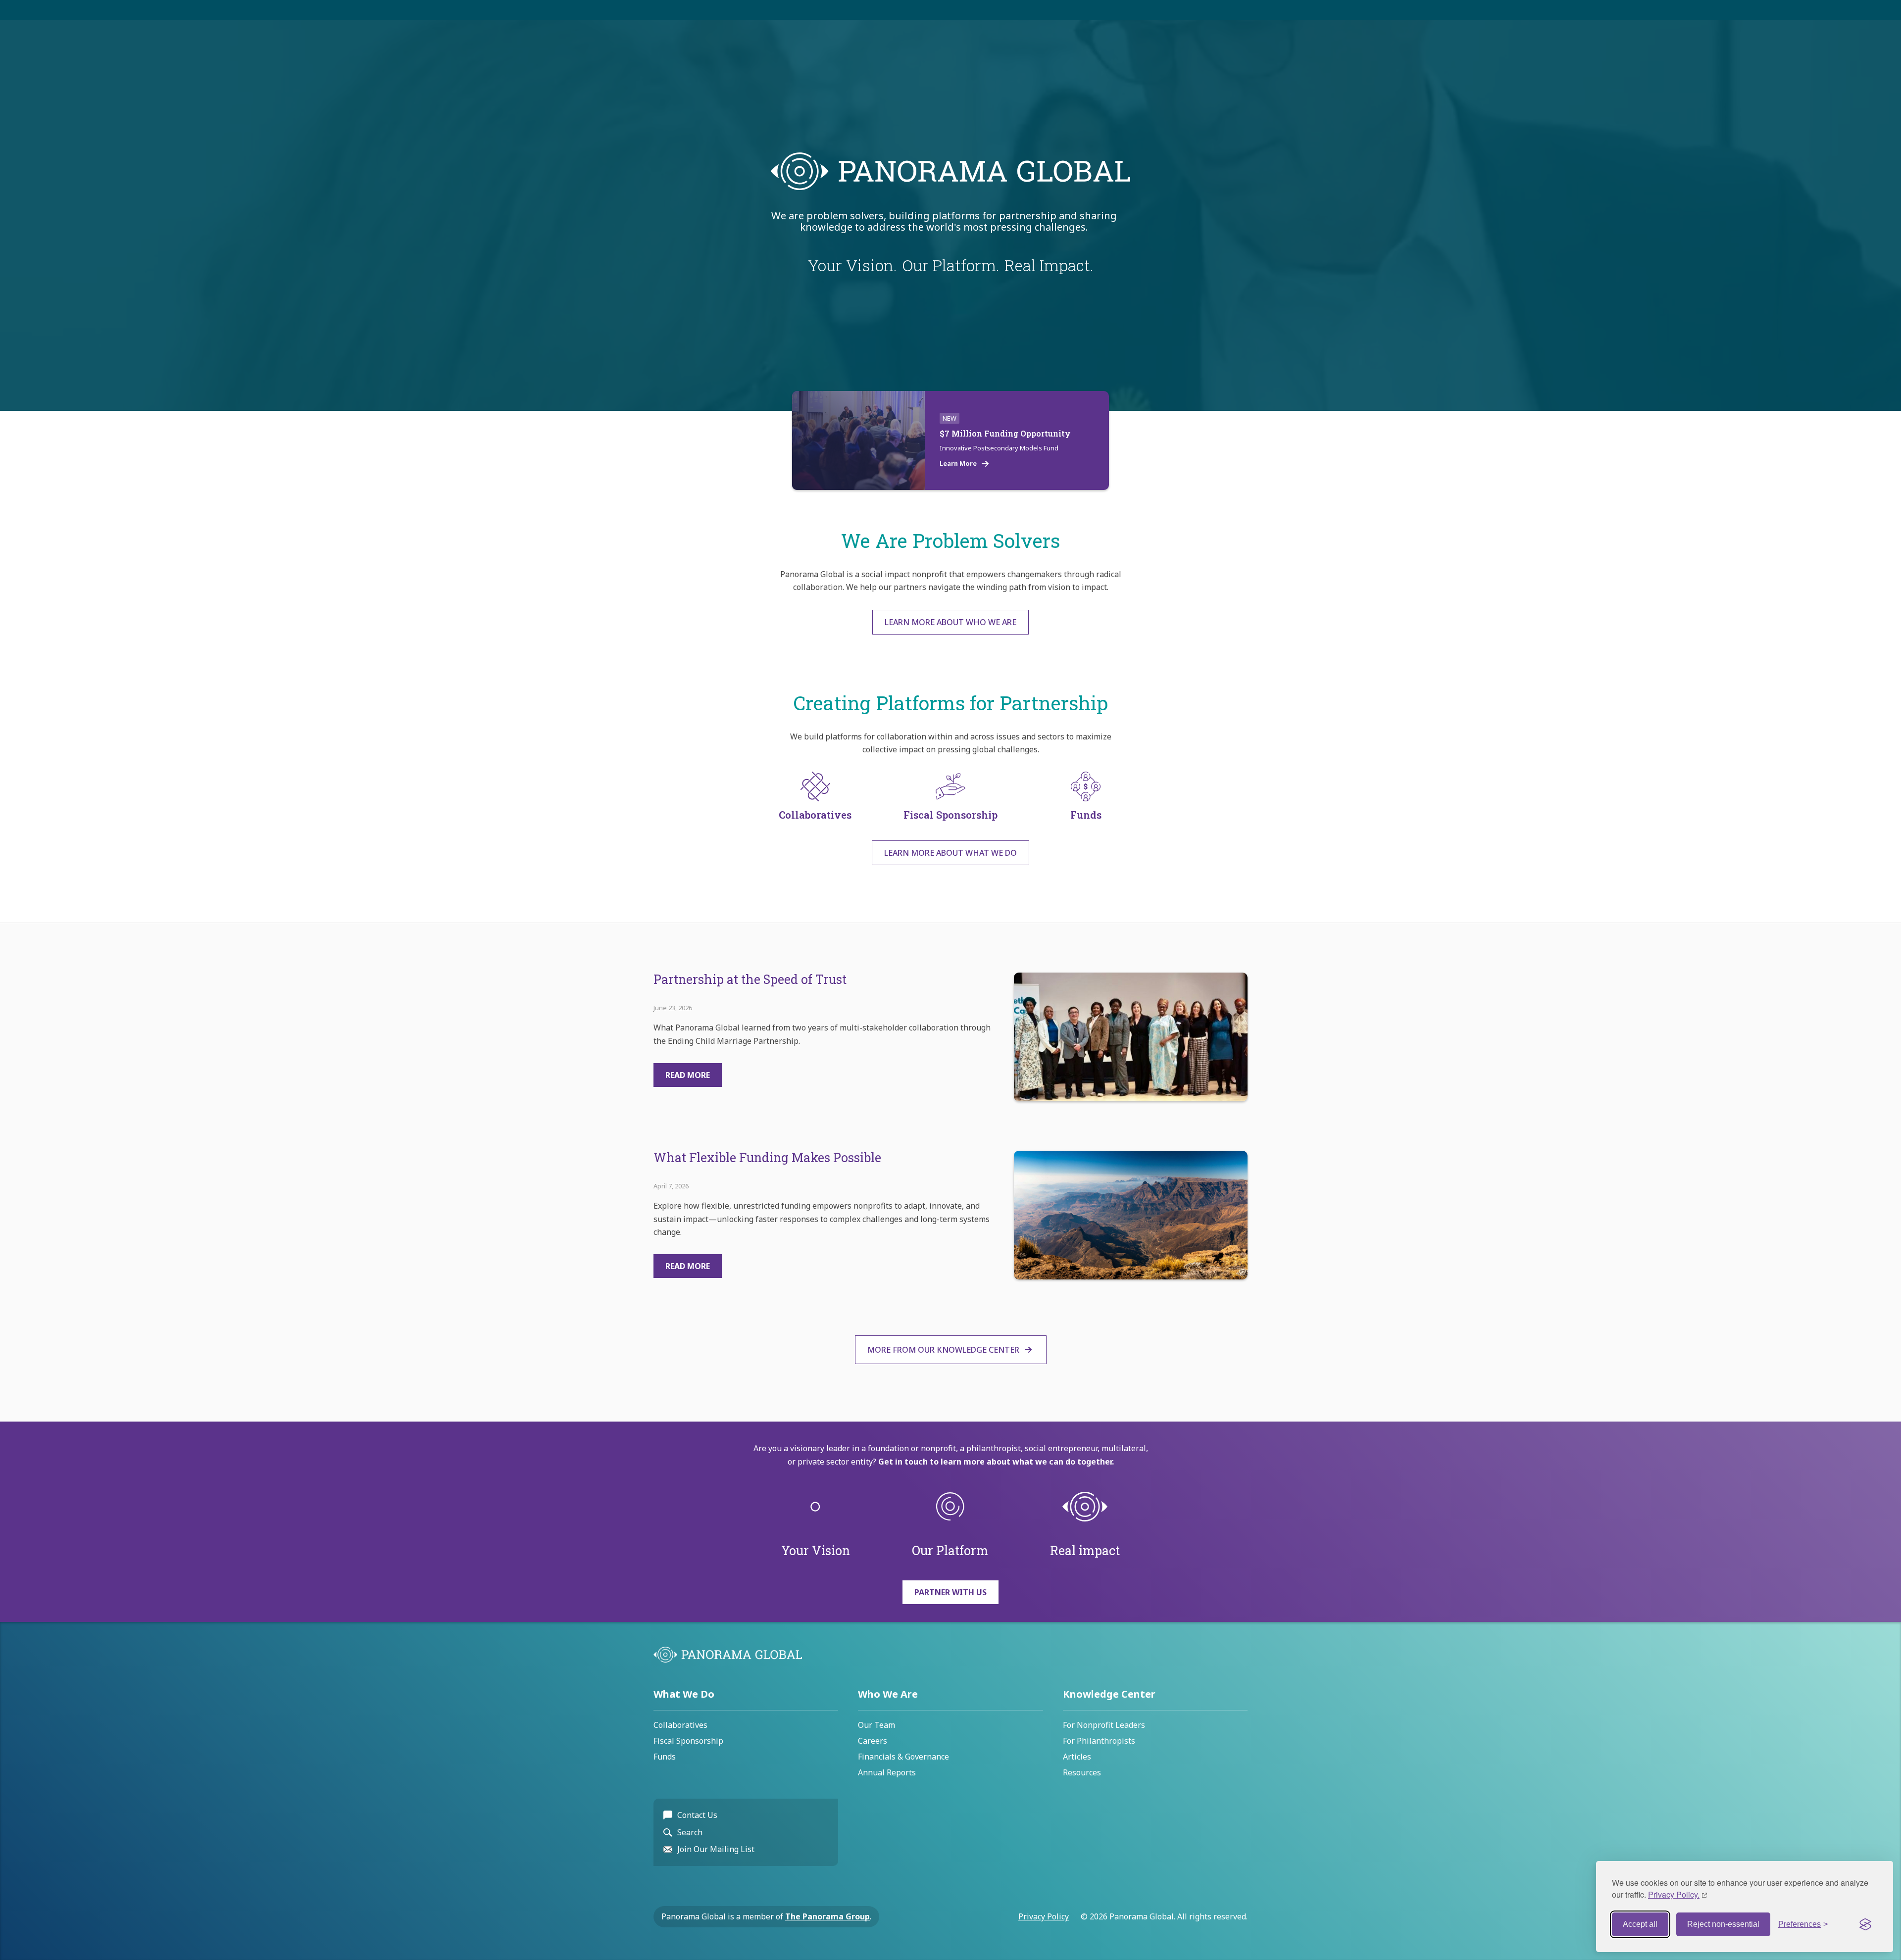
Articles (1077, 1757)
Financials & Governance (903, 1757)
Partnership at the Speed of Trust (750, 979)
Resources (1082, 1772)
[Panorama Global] (728, 1660)
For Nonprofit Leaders (1104, 1725)
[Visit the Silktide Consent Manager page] (1865, 1924)
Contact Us (697, 1815)
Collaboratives (680, 1725)
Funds (665, 1757)
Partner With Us (950, 1592)
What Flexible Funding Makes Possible (767, 1157)
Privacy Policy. (1674, 1894)
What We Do (684, 1694)
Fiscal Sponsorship (688, 1741)
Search (690, 1832)
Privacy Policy (1044, 1916)
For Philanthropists (1099, 1741)
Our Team (876, 1725)
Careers (873, 1741)
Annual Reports (887, 1772)
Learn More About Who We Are (950, 622)
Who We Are (888, 1694)
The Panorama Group (827, 1916)
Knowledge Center (1109, 1694)
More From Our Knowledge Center (943, 1350)
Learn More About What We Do (950, 853)
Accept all (1640, 1924)
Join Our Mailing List (716, 1849)
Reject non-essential (1723, 1924)
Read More (688, 1075)
